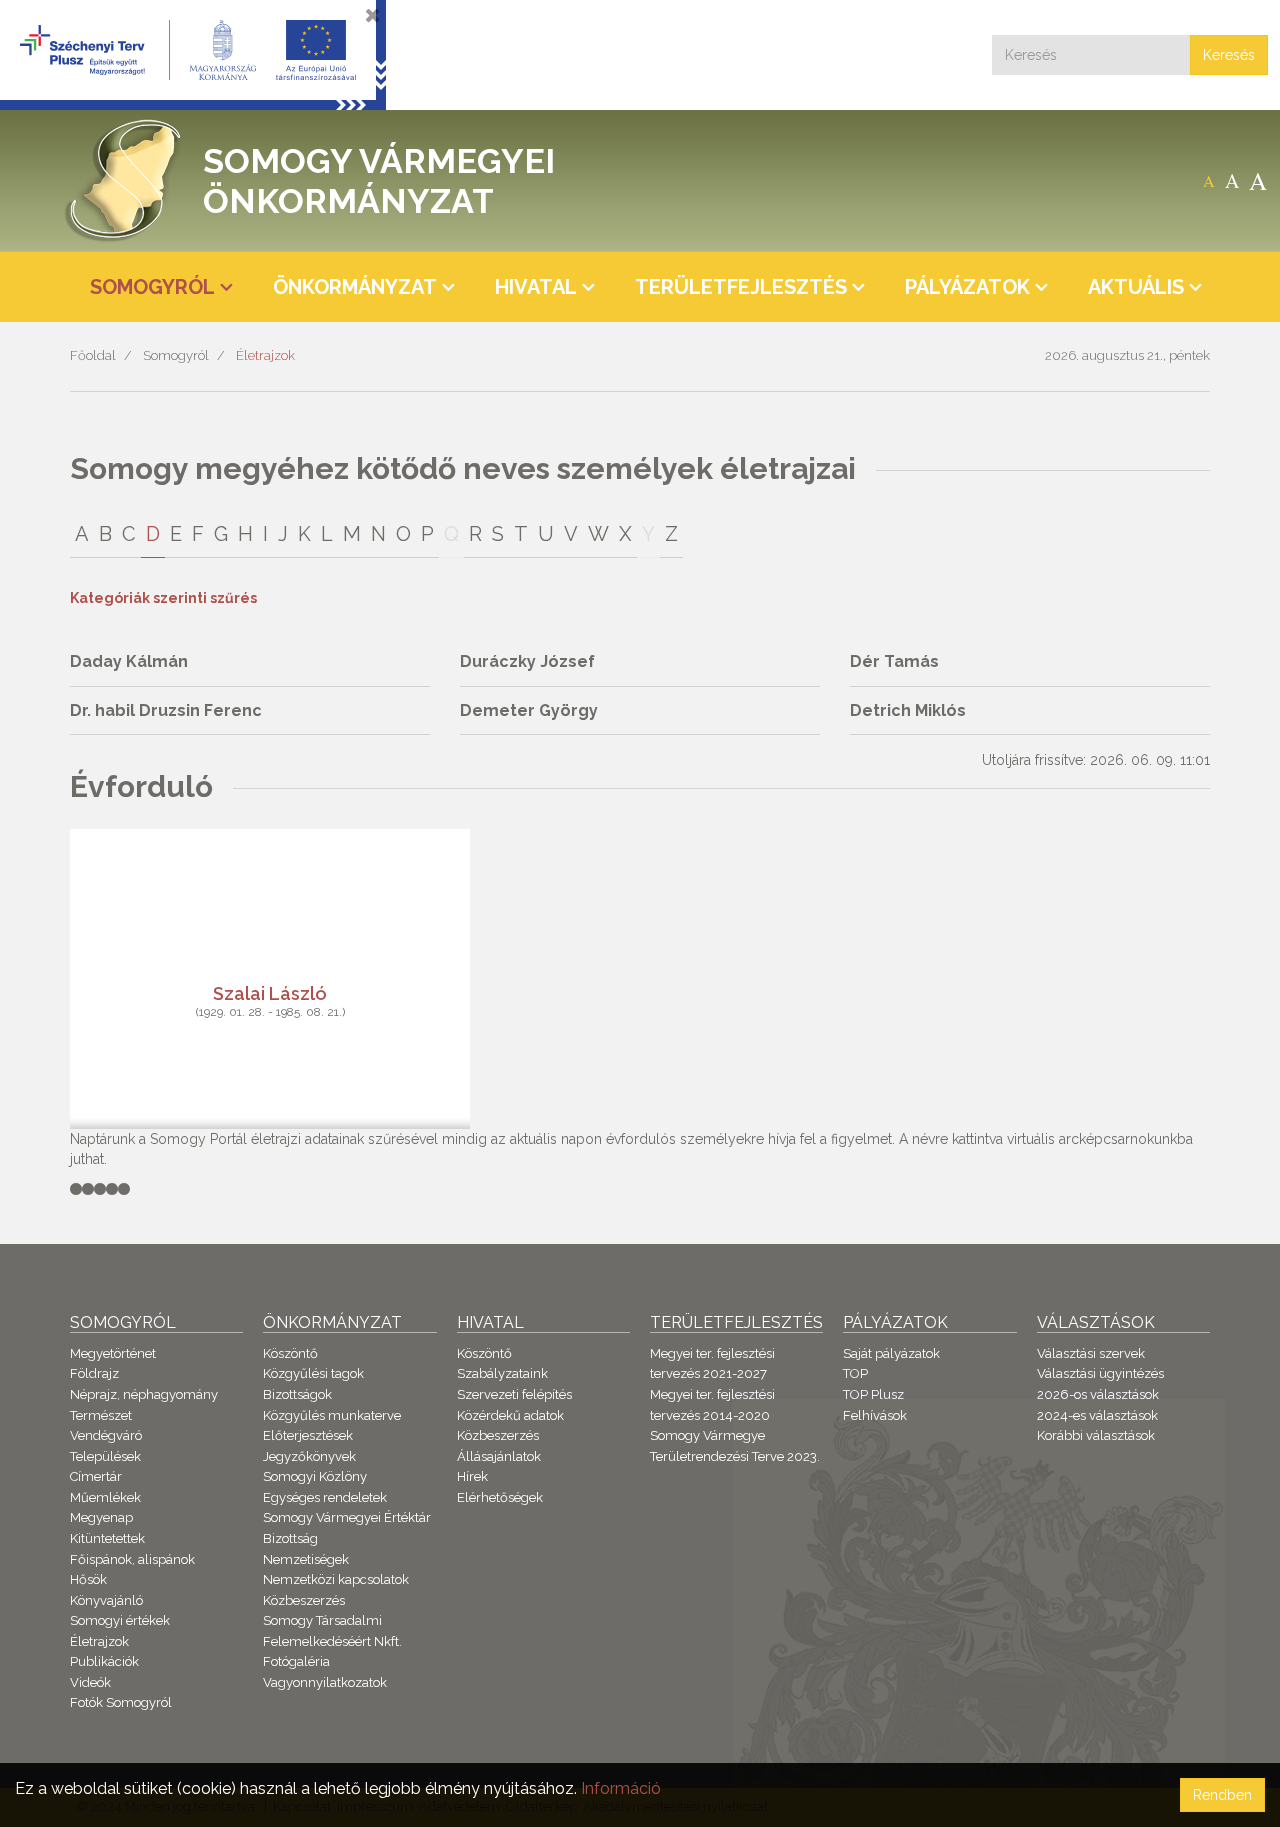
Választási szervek (1091, 1353)
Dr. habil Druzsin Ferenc (166, 710)
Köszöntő (290, 1353)
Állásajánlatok (499, 1456)
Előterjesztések (308, 1435)
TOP (855, 1373)
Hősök (88, 1579)
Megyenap (101, 1517)
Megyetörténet (113, 1353)
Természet (101, 1415)
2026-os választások (1098, 1394)
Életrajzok (265, 355)
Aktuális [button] (1136, 287)
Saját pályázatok (891, 1353)
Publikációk (104, 1661)
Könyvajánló (106, 1600)
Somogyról (176, 355)
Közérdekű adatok (510, 1415)
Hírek (472, 1476)
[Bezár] (373, 15)
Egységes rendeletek (325, 1497)
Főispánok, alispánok (132, 1559)
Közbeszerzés (304, 1600)
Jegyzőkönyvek (309, 1456)
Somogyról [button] (152, 287)
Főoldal (93, 355)
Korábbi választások (1096, 1435)
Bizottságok (297, 1394)
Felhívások (875, 1415)
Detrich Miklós (908, 710)
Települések (105, 1456)
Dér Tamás (894, 661)
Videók (90, 1682)
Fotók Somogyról (121, 1702)
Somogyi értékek (120, 1620)
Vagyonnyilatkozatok (325, 1682)
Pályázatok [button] (967, 287)
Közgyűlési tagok (313, 1373)
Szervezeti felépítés (514, 1394)
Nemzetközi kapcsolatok (336, 1579)
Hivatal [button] (536, 287)
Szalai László (270, 992)
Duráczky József (527, 661)
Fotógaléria (296, 1661)
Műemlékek (105, 1497)
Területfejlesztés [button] (741, 287)
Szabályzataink (502, 1373)
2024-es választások (1097, 1415)
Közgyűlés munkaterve (332, 1415)
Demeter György (529, 710)
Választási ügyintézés (1100, 1373)
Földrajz (94, 1373)
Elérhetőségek (500, 1497)
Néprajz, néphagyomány (144, 1394)
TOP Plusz (873, 1394)
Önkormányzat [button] (355, 287)
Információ (621, 1788)
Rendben (1222, 1795)
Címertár (96, 1476)
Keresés (1229, 55)
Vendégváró (106, 1435)
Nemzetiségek (306, 1559)
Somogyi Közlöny (315, 1476)
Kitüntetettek (107, 1538)
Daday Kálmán (129, 661)
